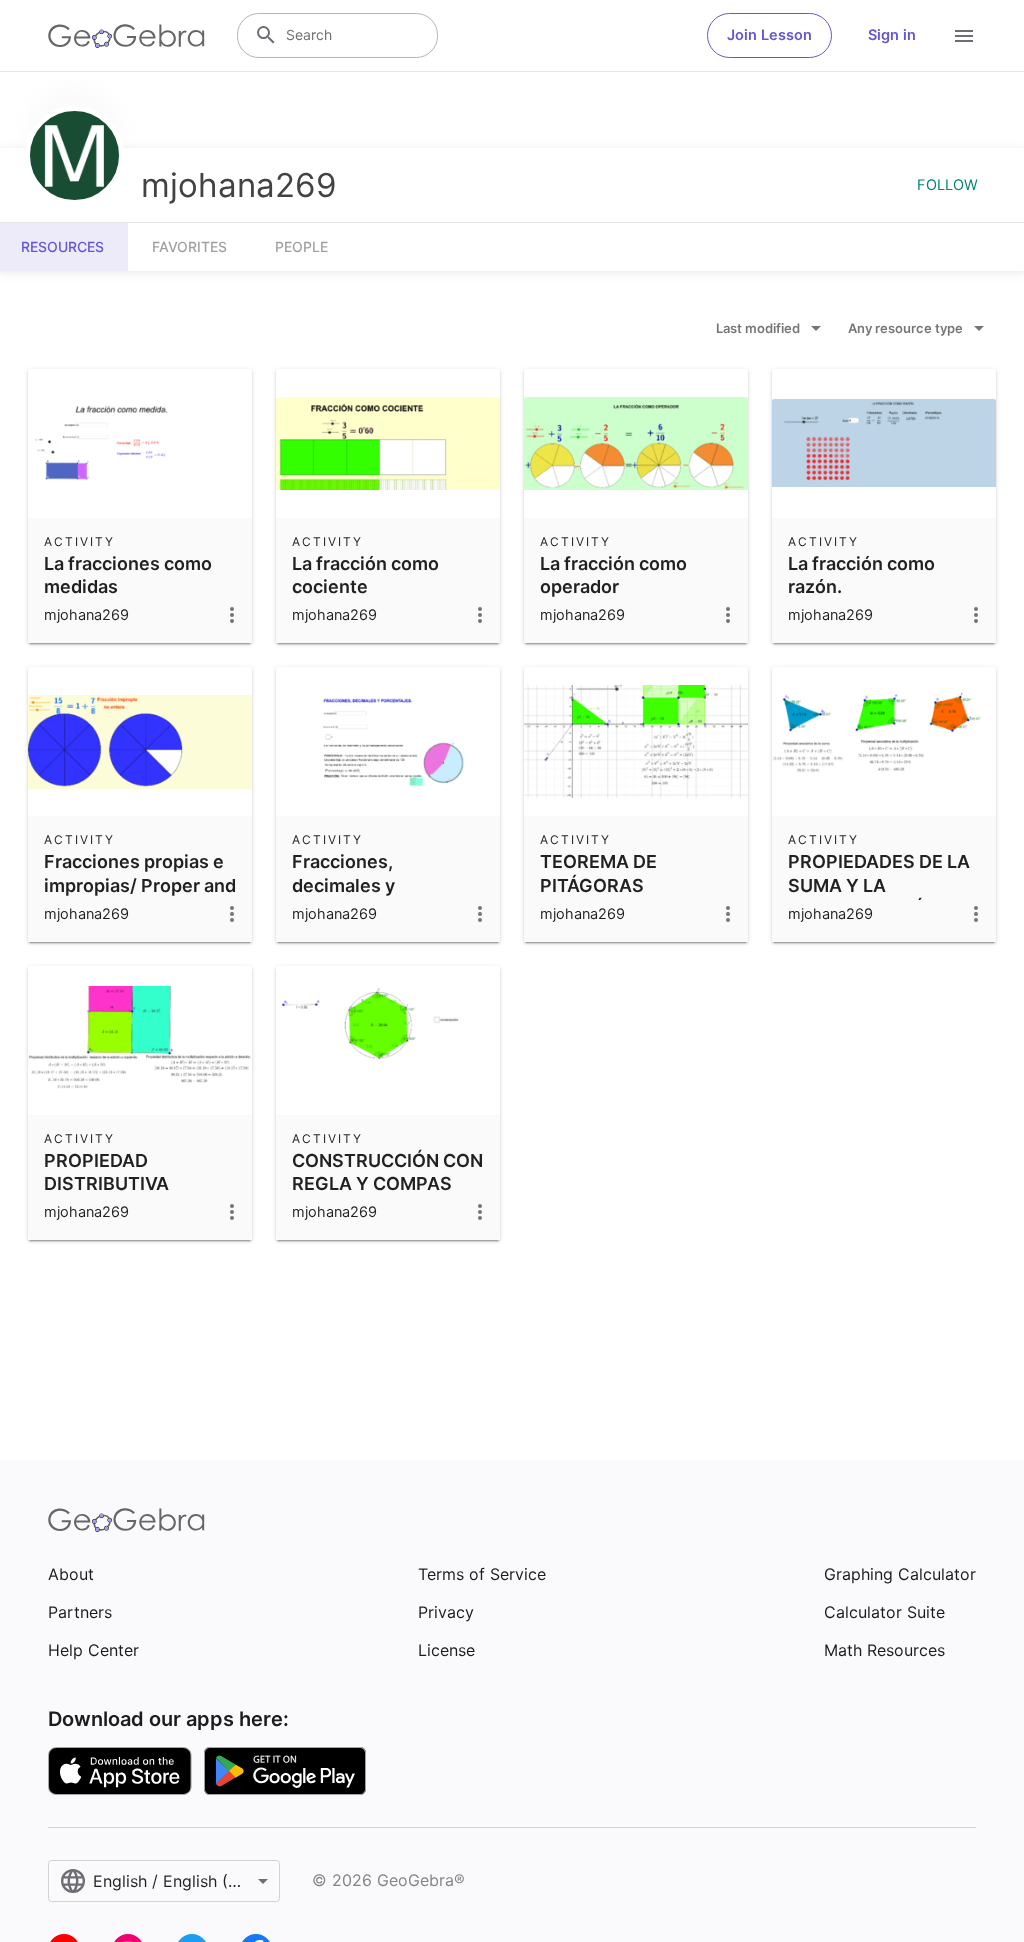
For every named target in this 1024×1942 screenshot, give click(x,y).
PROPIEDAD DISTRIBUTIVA (106, 1172)
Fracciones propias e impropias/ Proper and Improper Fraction (140, 884)
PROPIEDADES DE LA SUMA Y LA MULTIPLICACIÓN (879, 884)
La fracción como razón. (861, 575)
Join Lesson (769, 35)
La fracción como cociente (365, 575)
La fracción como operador (613, 575)
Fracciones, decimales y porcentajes (344, 884)
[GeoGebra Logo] (126, 36)
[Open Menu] (964, 36)
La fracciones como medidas (128, 575)
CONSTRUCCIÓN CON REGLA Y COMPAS (387, 1172)
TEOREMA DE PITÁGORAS (598, 873)
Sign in (892, 35)
